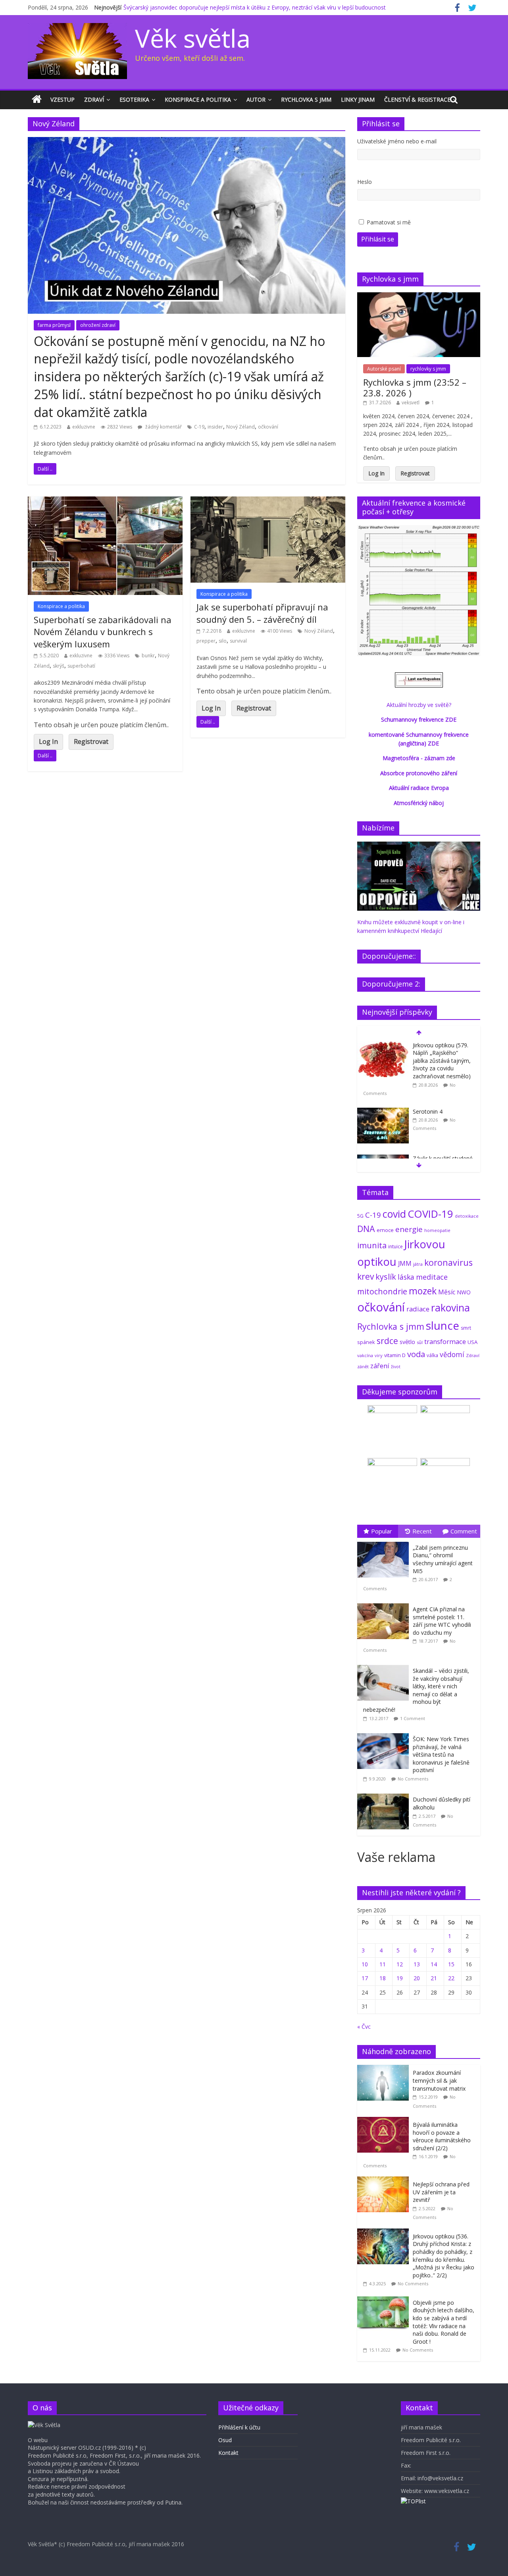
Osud (225, 2440)
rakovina (450, 1308)
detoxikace (467, 1216)
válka (432, 1355)
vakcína (365, 1355)
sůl (420, 1342)
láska (406, 1277)
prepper (206, 641)
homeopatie (437, 1230)
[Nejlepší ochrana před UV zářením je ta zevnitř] (385, 2181)
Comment (464, 1531)
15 (451, 1964)
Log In (48, 742)
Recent (422, 1531)
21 (434, 1978)
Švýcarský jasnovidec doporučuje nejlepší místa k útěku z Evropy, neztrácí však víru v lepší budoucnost (255, 7)
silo (223, 641)
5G (360, 1216)
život (396, 1367)
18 (383, 1978)
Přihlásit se (378, 239)
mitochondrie (382, 1291)
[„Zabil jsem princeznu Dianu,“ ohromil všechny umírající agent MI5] (385, 1542)
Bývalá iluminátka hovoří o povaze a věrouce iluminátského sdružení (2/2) (442, 2136)
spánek (366, 1342)
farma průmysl (54, 325)
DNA (366, 1229)
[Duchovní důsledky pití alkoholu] (385, 1794)
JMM (405, 1263)
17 (365, 1978)
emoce (385, 1230)
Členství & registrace (417, 99)
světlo (407, 1342)
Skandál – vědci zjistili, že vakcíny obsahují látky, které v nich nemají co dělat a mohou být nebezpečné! (416, 1690)
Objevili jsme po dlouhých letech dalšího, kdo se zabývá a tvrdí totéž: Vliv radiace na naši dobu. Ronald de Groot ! (444, 2322)
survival (238, 641)
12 (400, 1964)
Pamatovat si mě (389, 222)
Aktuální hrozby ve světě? (419, 705)
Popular (382, 1531)
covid (394, 1214)
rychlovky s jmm (428, 369)
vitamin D (395, 1355)
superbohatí (81, 666)
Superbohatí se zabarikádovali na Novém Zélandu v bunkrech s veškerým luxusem (103, 632)
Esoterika (134, 99)
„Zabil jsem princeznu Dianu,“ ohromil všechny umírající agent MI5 (443, 1559)
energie (409, 1229)
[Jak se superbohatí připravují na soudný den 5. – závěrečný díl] (268, 501)
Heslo (365, 182)
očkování (268, 427)
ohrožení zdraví (98, 325)
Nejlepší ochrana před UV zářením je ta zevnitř (441, 2192)
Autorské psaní (384, 369)
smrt (466, 1328)
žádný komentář (163, 427)
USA (472, 1342)
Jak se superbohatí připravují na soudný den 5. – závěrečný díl (262, 613)
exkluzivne (84, 427)
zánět (363, 1366)
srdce (387, 1341)
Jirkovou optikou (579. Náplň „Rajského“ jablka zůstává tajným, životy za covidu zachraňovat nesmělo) (442, 1061)
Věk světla (193, 38)
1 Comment (413, 1718)
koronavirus (448, 1262)
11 (383, 1964)
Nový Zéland (241, 427)
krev (366, 1276)
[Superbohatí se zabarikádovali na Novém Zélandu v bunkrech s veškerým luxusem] (105, 501)
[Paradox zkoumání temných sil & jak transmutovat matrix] (385, 2069)
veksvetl (411, 403)
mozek (423, 1291)
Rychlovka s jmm (306, 99)
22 (451, 1978)
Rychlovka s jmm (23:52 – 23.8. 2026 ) (415, 387)
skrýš (59, 666)
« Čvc (364, 2027)
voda (416, 1354)
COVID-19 (430, 1214)
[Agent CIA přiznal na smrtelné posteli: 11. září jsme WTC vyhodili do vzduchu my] (385, 1604)
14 (434, 1964)
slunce (443, 1325)
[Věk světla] (37, 100)
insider (215, 427)
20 (417, 1978)
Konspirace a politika (198, 99)
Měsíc (447, 1292)
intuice (395, 1246)
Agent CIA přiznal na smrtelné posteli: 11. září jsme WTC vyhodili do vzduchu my (442, 1621)
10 (365, 1964)
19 (400, 1978)
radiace (418, 1309)
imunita (372, 1245)
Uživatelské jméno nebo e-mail (397, 141)
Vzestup (63, 99)
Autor (256, 99)
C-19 (199, 427)
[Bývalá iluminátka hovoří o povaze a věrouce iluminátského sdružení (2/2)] (385, 2121)
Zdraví (94, 99)
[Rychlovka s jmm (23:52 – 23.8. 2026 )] (419, 296)
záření (380, 1366)
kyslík (386, 1277)
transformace (445, 1341)
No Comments (413, 1779)
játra (418, 1264)
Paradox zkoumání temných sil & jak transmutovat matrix (439, 2080)
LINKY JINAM (358, 99)
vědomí (452, 1354)
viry (379, 1355)
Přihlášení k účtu (239, 2427)
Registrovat (91, 742)
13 (417, 1964)
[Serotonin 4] (383, 1112)
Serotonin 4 (428, 1111)
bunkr (148, 656)
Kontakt (228, 2453)
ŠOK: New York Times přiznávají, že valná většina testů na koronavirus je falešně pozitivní (441, 1754)
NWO (464, 1292)
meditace (432, 1277)
